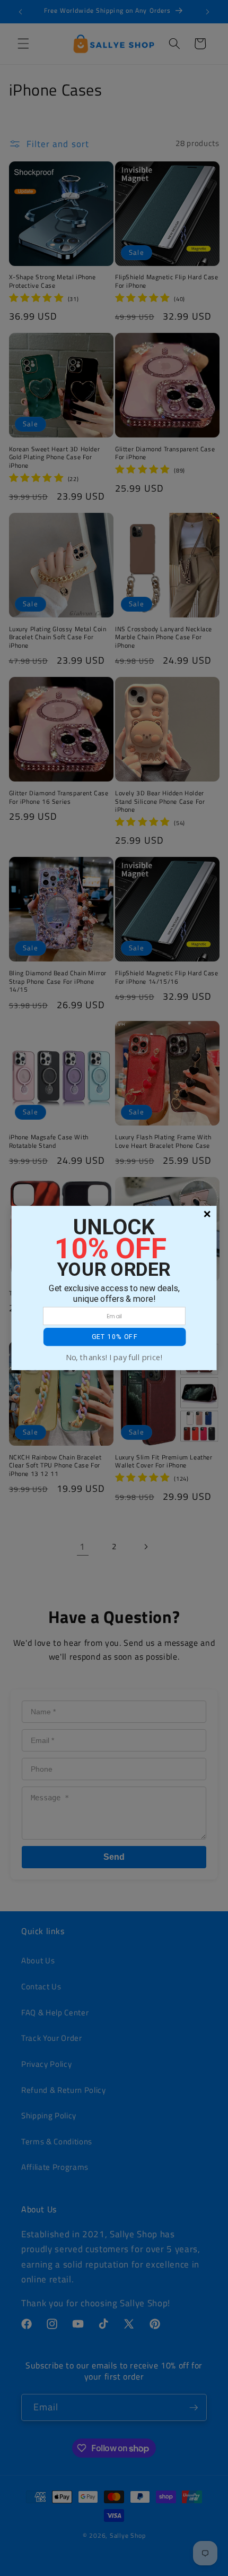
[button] (115, 1337)
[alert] (114, 1288)
